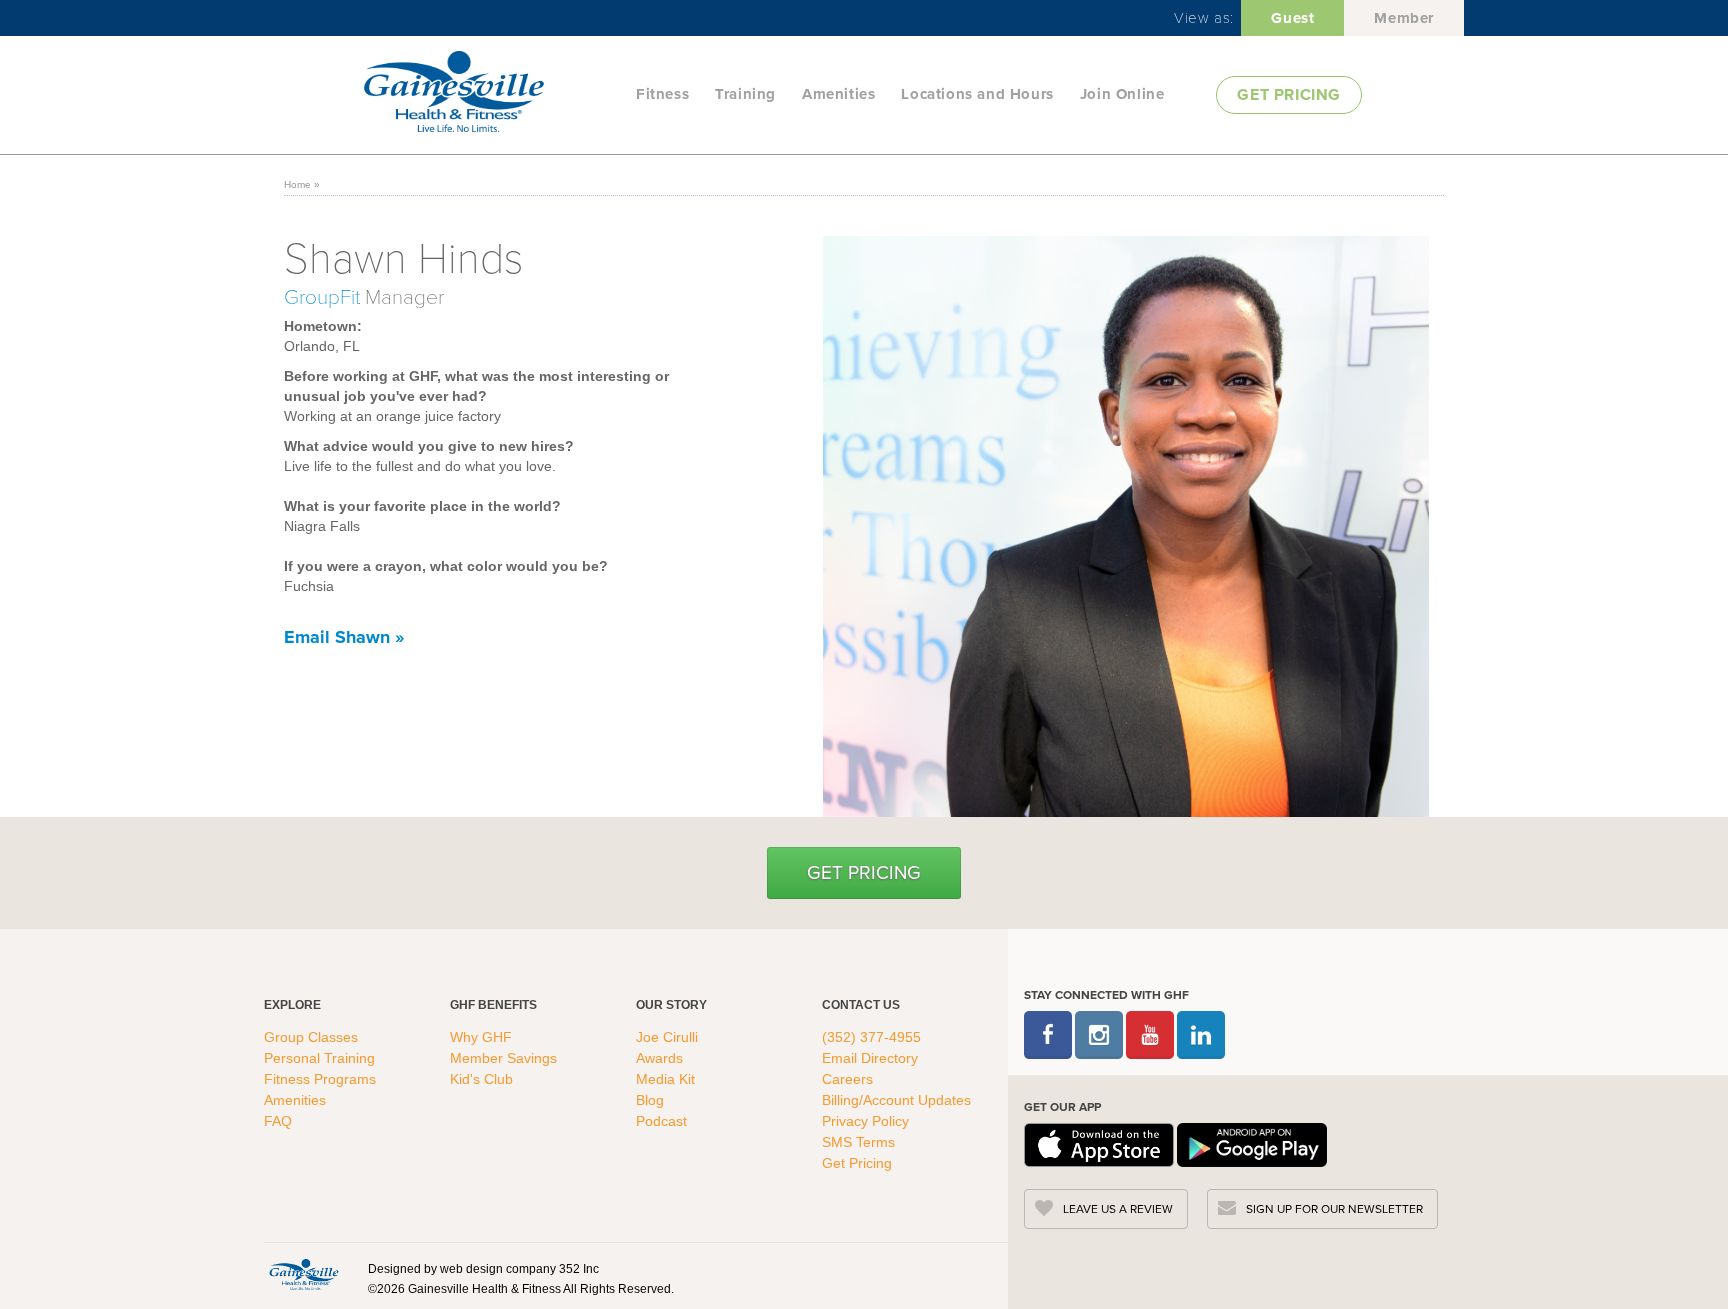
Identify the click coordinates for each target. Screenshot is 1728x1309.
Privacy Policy (865, 1121)
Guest (1292, 18)
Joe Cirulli (667, 1037)
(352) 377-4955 (871, 1037)
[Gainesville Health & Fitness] (494, 94)
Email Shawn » (344, 637)
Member (1404, 18)
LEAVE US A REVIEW (1118, 1209)
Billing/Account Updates (896, 1100)
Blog (652, 1100)
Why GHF (483, 1037)
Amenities (838, 94)
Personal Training (321, 1058)
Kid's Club (483, 1079)
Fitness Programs (322, 1079)
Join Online (1122, 94)
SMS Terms (858, 1142)
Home (297, 184)
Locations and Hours (977, 94)
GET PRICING (1289, 94)
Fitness (662, 94)
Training (745, 94)
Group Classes (313, 1037)
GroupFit (324, 295)
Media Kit (665, 1079)
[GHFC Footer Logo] (304, 1274)
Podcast (661, 1121)
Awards (659, 1058)
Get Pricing (864, 872)
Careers (847, 1079)
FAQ (280, 1121)
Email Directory (870, 1058)
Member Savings (505, 1058)
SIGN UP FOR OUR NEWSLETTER (1334, 1209)
